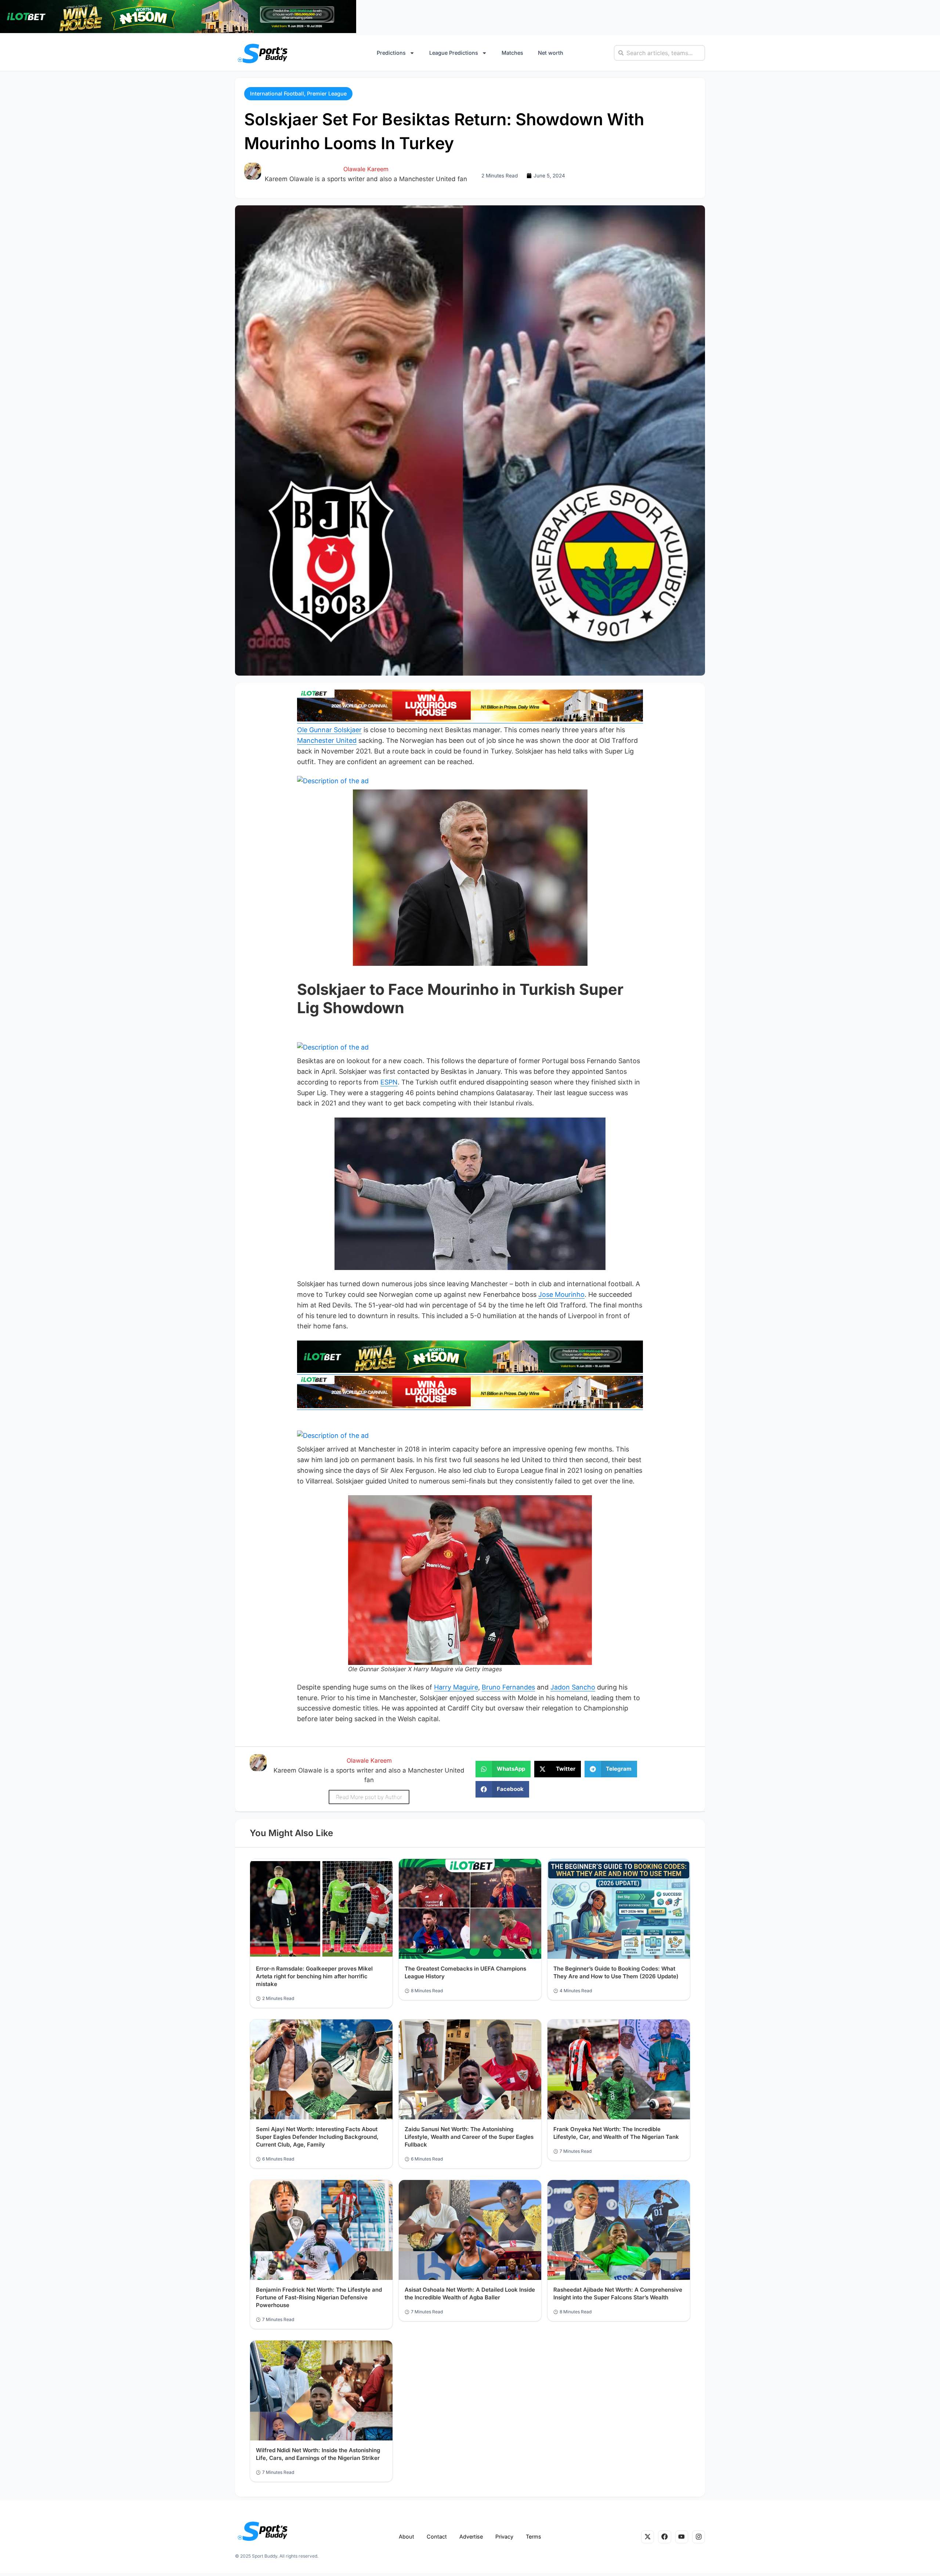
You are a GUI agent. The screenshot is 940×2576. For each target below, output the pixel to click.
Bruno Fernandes (508, 1687)
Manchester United (327, 740)
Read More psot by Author (369, 1797)
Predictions (391, 53)
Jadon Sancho (573, 1687)
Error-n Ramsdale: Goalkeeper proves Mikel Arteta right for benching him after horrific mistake (314, 1976)
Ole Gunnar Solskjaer (329, 730)
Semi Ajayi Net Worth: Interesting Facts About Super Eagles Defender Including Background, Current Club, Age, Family (317, 2137)
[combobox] (659, 53)
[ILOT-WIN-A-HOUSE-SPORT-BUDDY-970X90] (178, 31)
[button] (298, 94)
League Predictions (454, 53)
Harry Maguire (456, 1687)
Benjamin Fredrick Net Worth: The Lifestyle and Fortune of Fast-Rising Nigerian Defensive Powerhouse (319, 2297)
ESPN (389, 1082)
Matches (512, 53)
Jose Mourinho (561, 1294)
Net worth (551, 53)
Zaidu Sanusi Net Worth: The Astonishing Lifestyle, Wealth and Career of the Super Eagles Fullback (469, 2137)
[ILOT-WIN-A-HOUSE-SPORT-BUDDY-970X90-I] (470, 719)
